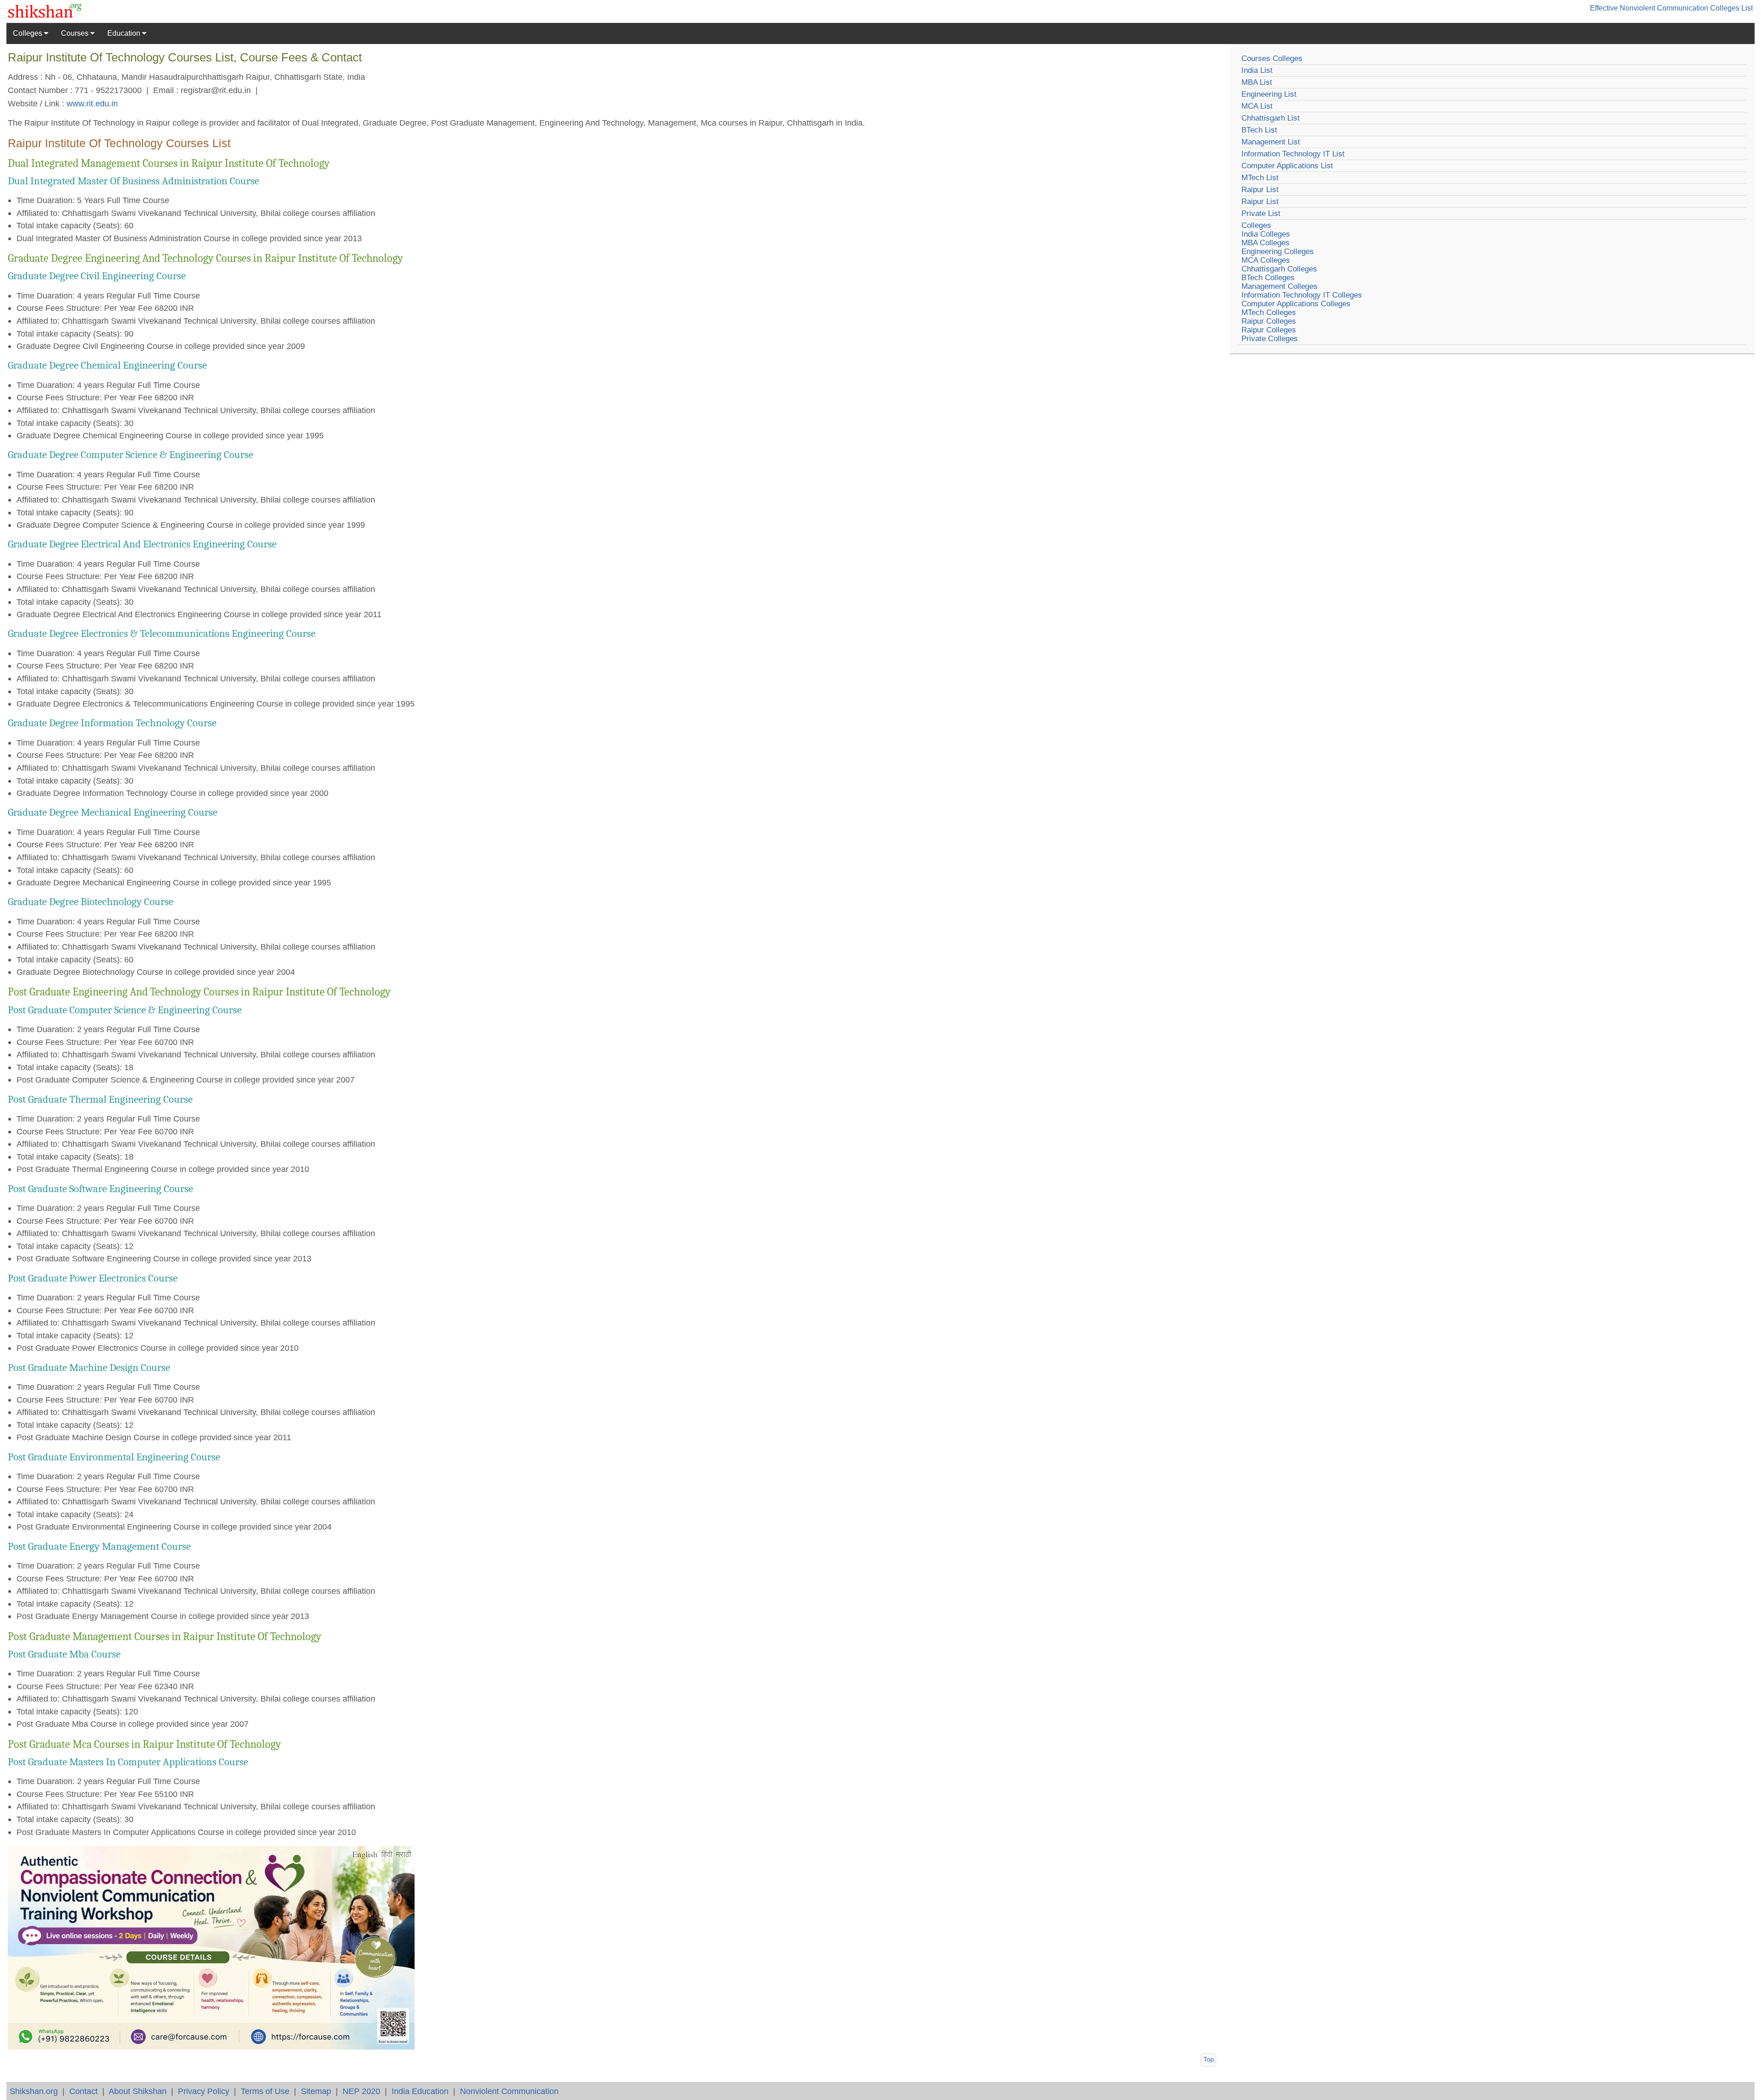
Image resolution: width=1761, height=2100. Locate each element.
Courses (76, 33)
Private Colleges (1270, 339)
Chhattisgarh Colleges (1279, 269)
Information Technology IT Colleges (1302, 295)
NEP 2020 (361, 2091)
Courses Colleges (1272, 58)
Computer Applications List (1287, 166)
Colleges (28, 33)
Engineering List (1269, 94)
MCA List (1257, 106)
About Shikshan (138, 2091)
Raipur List (1260, 190)
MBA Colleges (1265, 243)
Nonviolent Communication (509, 2091)
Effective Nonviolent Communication (1649, 8)
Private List (1261, 213)
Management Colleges (1279, 286)
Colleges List (1731, 8)
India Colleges (1266, 234)
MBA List (1257, 82)
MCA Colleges (1266, 260)
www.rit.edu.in (92, 103)
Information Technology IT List (1293, 154)
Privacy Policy (204, 2091)
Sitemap (316, 2091)
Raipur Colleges (1269, 321)
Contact (83, 2091)
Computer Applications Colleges (1296, 304)
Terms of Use (265, 2091)
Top (1209, 2059)
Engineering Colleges (1278, 251)
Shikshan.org (34, 2091)
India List (1257, 70)
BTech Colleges (1268, 278)
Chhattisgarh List (1271, 118)
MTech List (1260, 178)
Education (125, 33)
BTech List (1259, 130)
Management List (1271, 142)
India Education (420, 2091)
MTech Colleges (1269, 312)
